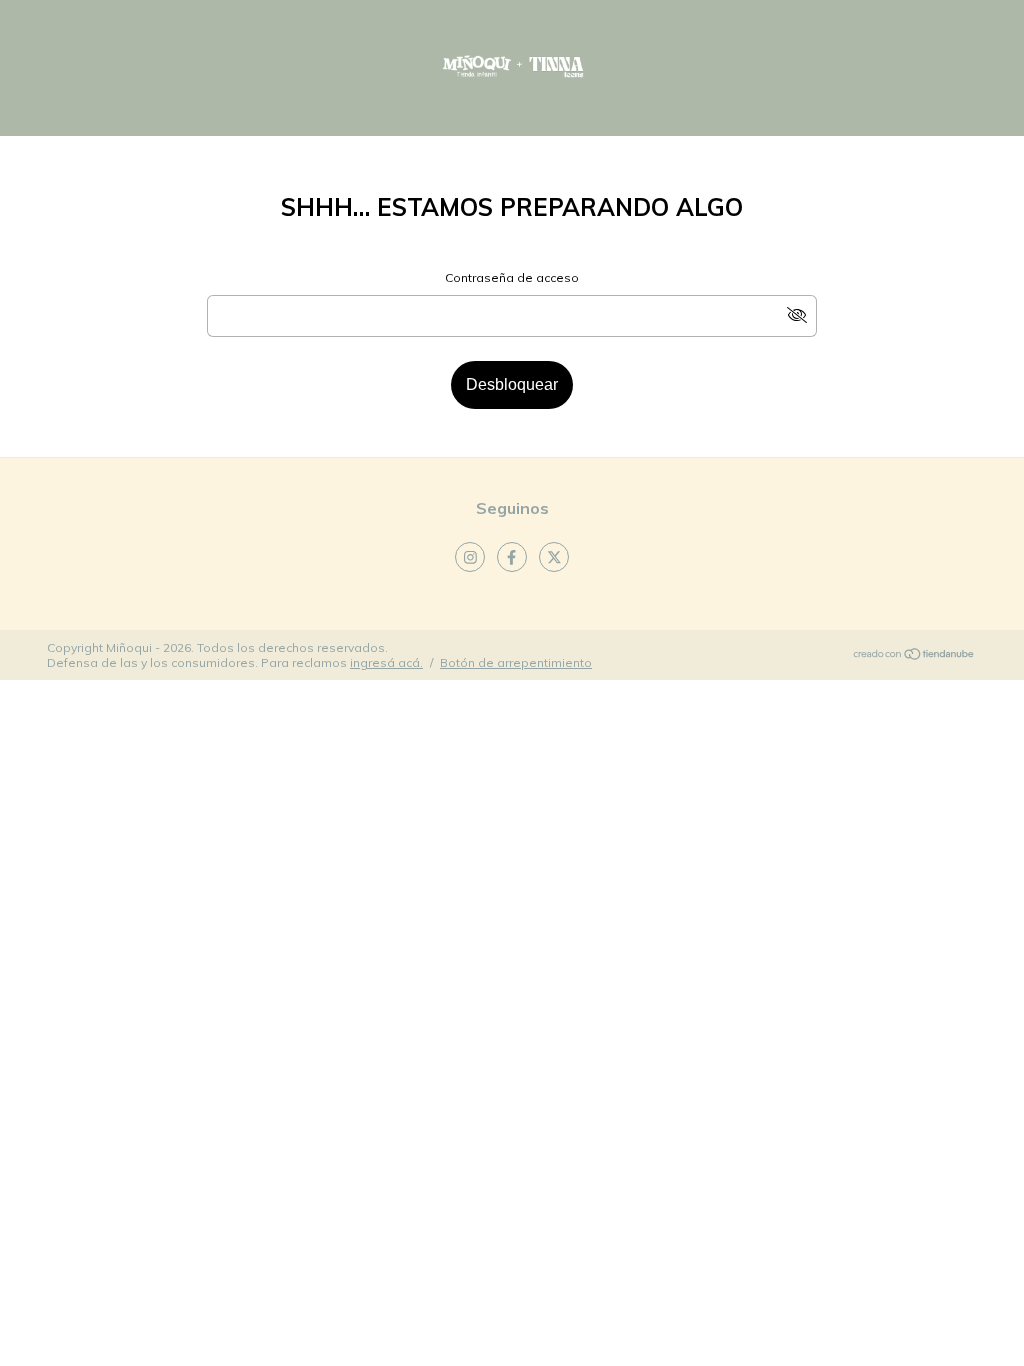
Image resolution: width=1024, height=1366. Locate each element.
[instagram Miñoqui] (470, 557)
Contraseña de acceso (512, 277)
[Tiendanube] (914, 655)
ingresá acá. (386, 662)
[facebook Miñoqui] (512, 557)
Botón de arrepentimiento (516, 662)
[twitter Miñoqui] (554, 557)
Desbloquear (512, 384)
